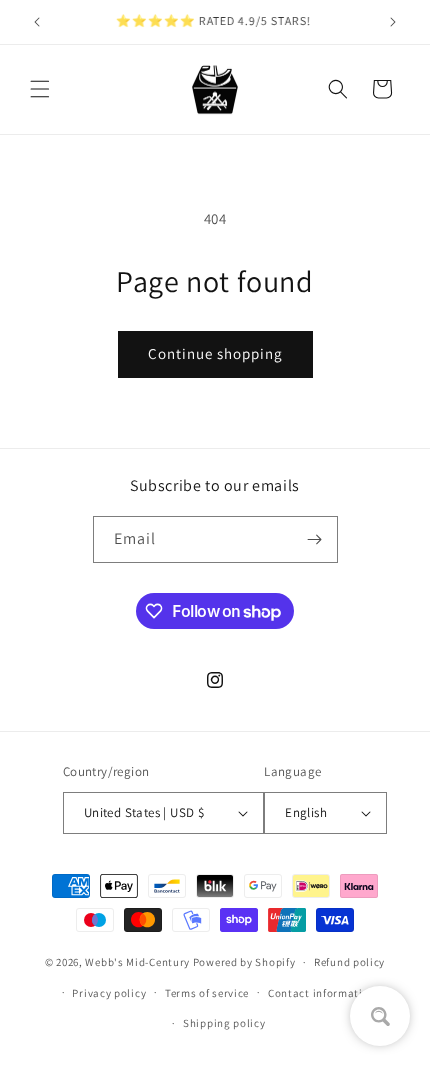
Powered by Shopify (244, 962)
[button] (40, 89)
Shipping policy (224, 1023)
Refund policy (349, 962)
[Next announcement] (393, 22)
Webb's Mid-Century (137, 962)
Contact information (322, 993)
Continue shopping (215, 353)
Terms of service (207, 993)
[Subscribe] (315, 539)
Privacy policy (109, 993)
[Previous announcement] (37, 22)
